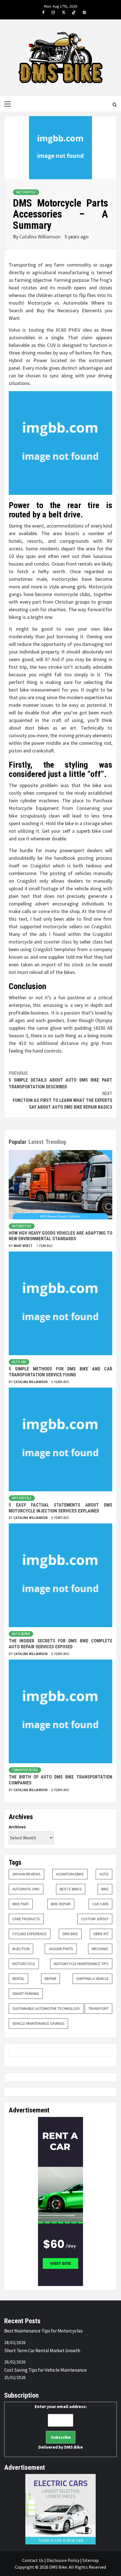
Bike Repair (61, 1904)
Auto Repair (21, 1634)
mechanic (100, 1949)
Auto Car (19, 1362)
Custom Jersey (95, 1919)
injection (21, 1949)
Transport (98, 2008)
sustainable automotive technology (46, 2008)
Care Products (26, 1919)
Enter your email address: (61, 2427)
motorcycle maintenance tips (81, 1964)
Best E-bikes (71, 1889)
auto (104, 1874)
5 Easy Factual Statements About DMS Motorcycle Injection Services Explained (60, 1508)
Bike (105, 1889)
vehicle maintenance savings (38, 2023)
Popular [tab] (18, 1142)
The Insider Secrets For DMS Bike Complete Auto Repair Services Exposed (60, 1644)
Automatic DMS (26, 1889)
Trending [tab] (56, 1142)
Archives (17, 1827)
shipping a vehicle (92, 1979)
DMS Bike (70, 1934)
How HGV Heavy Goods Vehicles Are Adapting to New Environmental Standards (60, 1236)
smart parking (26, 1994)
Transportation (25, 1770)
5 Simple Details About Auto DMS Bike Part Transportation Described (60, 1080)
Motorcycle (26, 192)
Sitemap (91, 2560)
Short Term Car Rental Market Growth (42, 2351)
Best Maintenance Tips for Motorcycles (43, 2331)
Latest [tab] (36, 1142)
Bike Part (21, 1904)
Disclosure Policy (63, 2560)
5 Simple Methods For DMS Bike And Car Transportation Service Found (60, 1372)
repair (51, 1979)
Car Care (100, 1904)
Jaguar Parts (61, 1949)
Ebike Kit (101, 1934)
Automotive (22, 1226)
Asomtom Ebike (70, 1874)
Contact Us (33, 2560)
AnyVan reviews (26, 1874)
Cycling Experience (30, 1934)
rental (18, 1979)
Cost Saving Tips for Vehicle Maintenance (45, 2370)
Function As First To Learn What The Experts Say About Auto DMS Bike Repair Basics (62, 1100)
